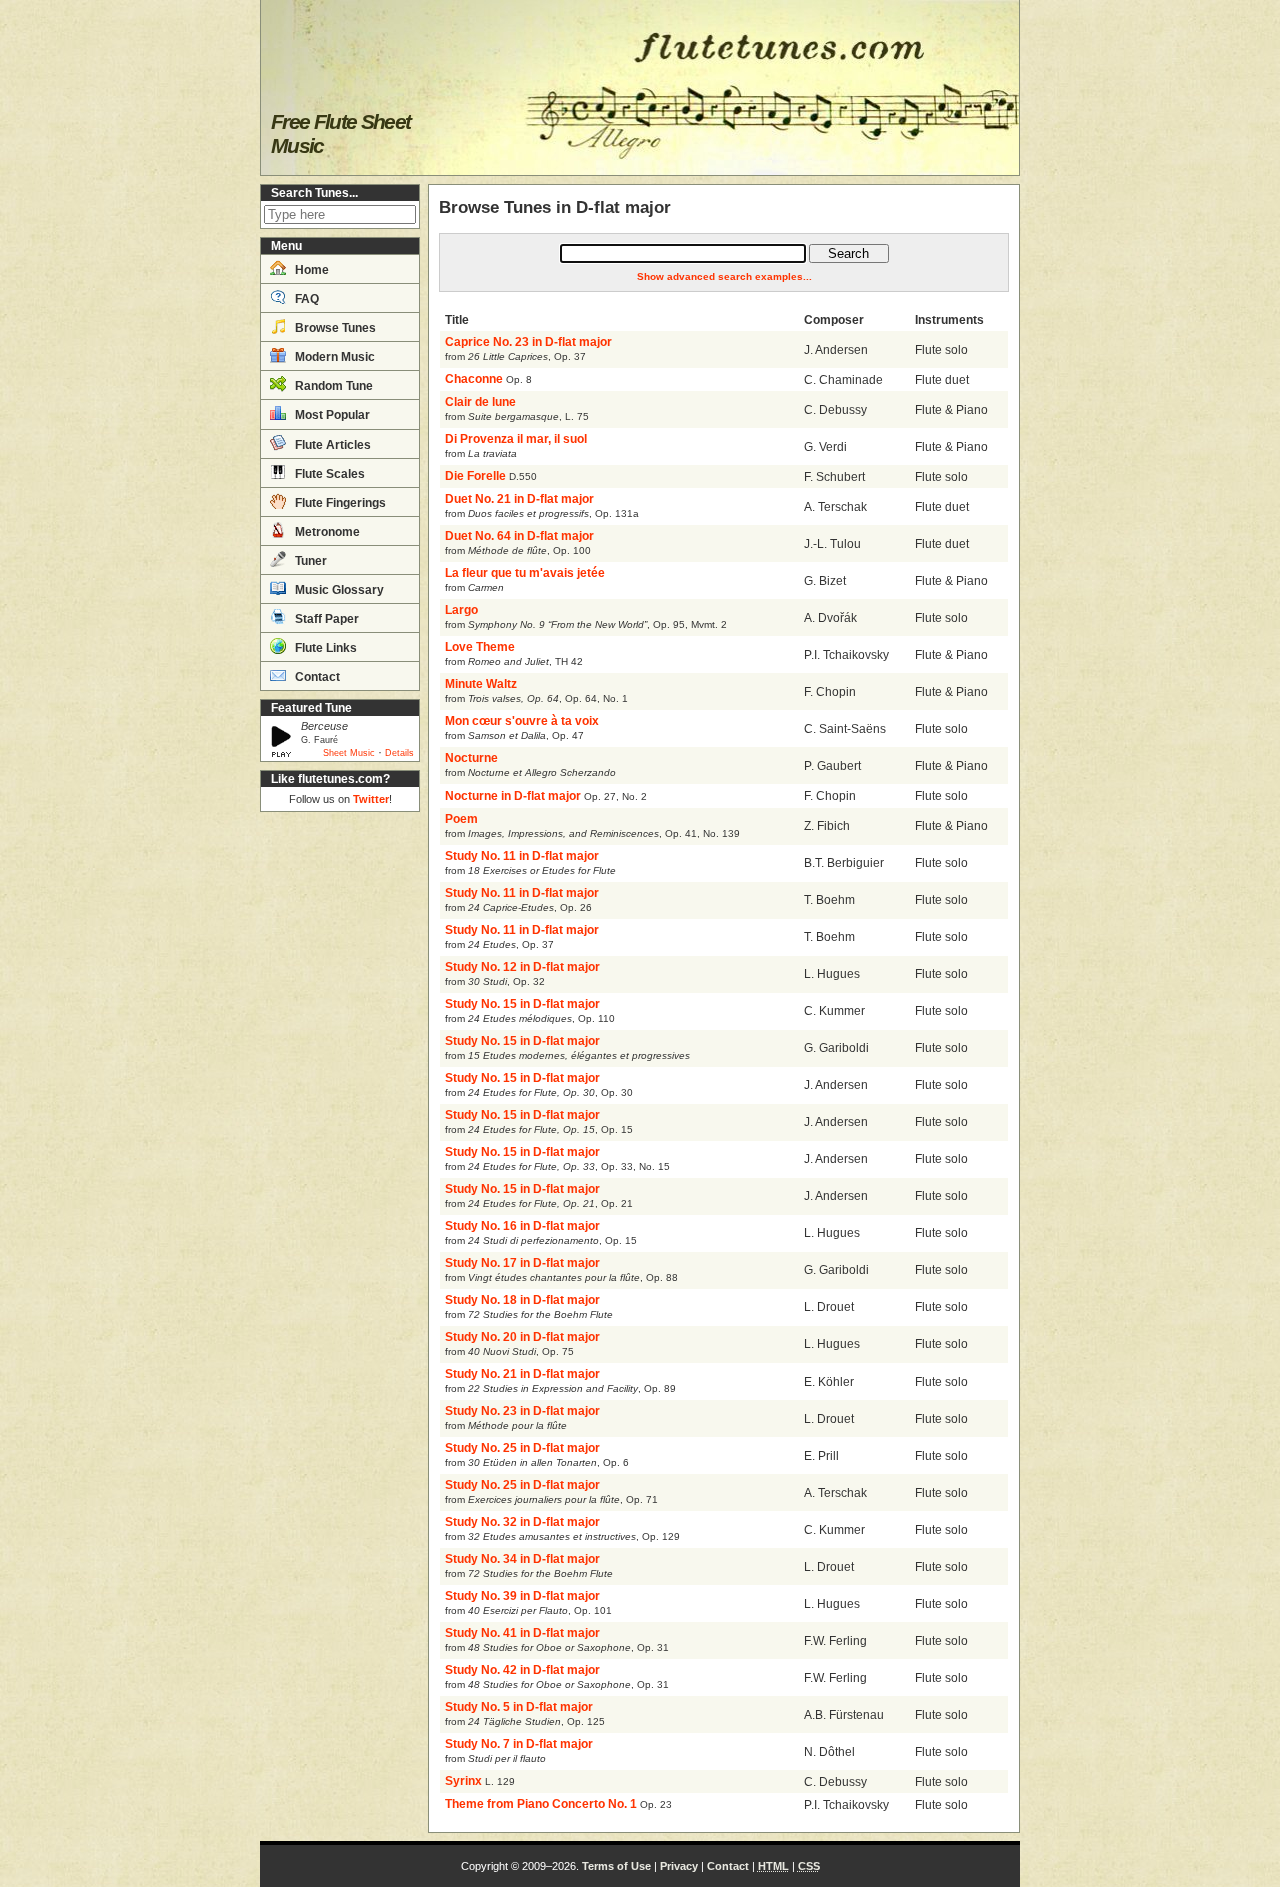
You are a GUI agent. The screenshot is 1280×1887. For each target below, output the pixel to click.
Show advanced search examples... (724, 276)
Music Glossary (338, 590)
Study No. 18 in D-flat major (522, 1300)
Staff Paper (325, 619)
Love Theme (480, 647)
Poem (461, 819)
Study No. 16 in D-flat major (522, 1226)
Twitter (371, 799)
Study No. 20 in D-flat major (522, 1337)
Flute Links (324, 648)
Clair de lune (480, 402)
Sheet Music (349, 753)
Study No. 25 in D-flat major (522, 1448)
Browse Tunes (334, 328)
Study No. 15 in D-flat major (522, 1004)
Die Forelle (475, 476)
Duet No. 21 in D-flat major (519, 499)
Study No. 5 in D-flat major (519, 1707)
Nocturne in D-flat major (513, 796)
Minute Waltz (481, 684)
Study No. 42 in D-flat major (522, 1670)
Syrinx (463, 1781)
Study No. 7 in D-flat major (519, 1744)
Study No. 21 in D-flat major (522, 1374)
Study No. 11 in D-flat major (522, 856)
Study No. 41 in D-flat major (522, 1633)
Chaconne (474, 379)
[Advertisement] (340, 1120)
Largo (461, 610)
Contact (316, 677)
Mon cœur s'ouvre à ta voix (522, 721)
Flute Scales (328, 474)
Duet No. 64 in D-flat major (519, 536)
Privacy (679, 1866)
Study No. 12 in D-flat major (522, 967)
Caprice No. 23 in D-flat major (528, 342)
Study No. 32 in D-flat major (522, 1522)
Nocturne (471, 758)
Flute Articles (331, 445)
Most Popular (331, 415)
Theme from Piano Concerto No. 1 (541, 1804)
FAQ (305, 299)
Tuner (309, 561)
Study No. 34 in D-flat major (522, 1559)
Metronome (326, 532)
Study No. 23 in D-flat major (522, 1411)
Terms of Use (616, 1866)
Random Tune (332, 386)
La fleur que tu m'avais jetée (525, 573)
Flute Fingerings (339, 503)
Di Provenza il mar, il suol (516, 439)
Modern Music (333, 357)
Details (399, 753)
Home (310, 270)
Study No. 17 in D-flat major (522, 1263)
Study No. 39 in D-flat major (522, 1596)
